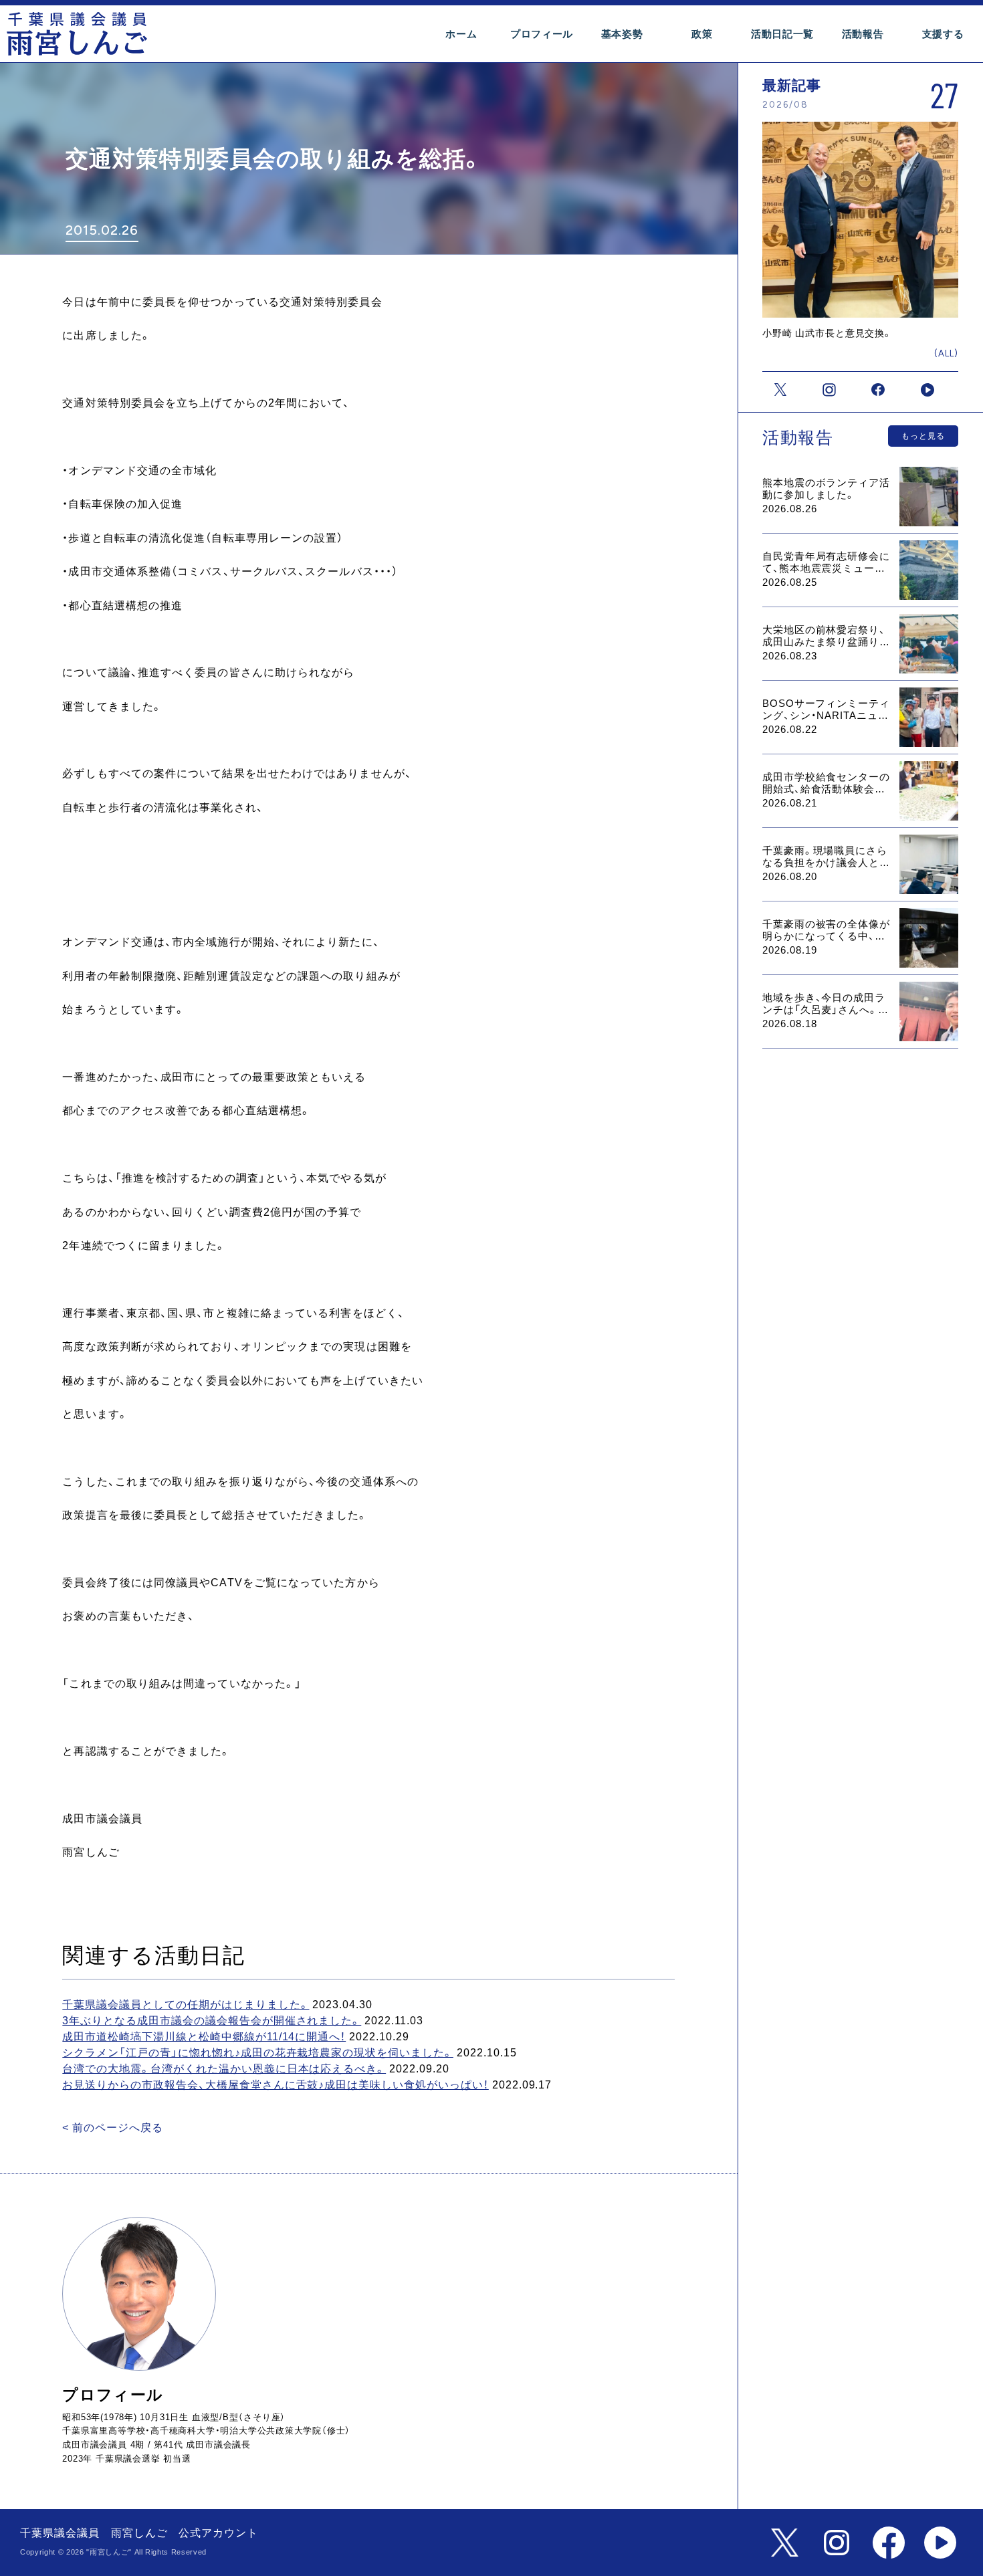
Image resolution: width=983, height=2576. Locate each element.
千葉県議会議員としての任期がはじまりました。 (186, 2005)
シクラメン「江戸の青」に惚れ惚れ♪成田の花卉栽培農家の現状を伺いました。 (258, 2053)
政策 (702, 34)
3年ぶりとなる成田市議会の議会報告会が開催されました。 (212, 2021)
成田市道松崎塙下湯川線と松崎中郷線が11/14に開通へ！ (204, 2037)
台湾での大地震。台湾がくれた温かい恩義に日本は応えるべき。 (224, 2069)
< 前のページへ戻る (113, 2128)
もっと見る (923, 436)
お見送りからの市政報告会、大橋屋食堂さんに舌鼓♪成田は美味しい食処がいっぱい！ (275, 2085)
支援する (943, 34)
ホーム (461, 34)
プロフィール (542, 34)
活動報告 (863, 34)
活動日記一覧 (782, 34)
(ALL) (946, 353)
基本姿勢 (622, 34)
